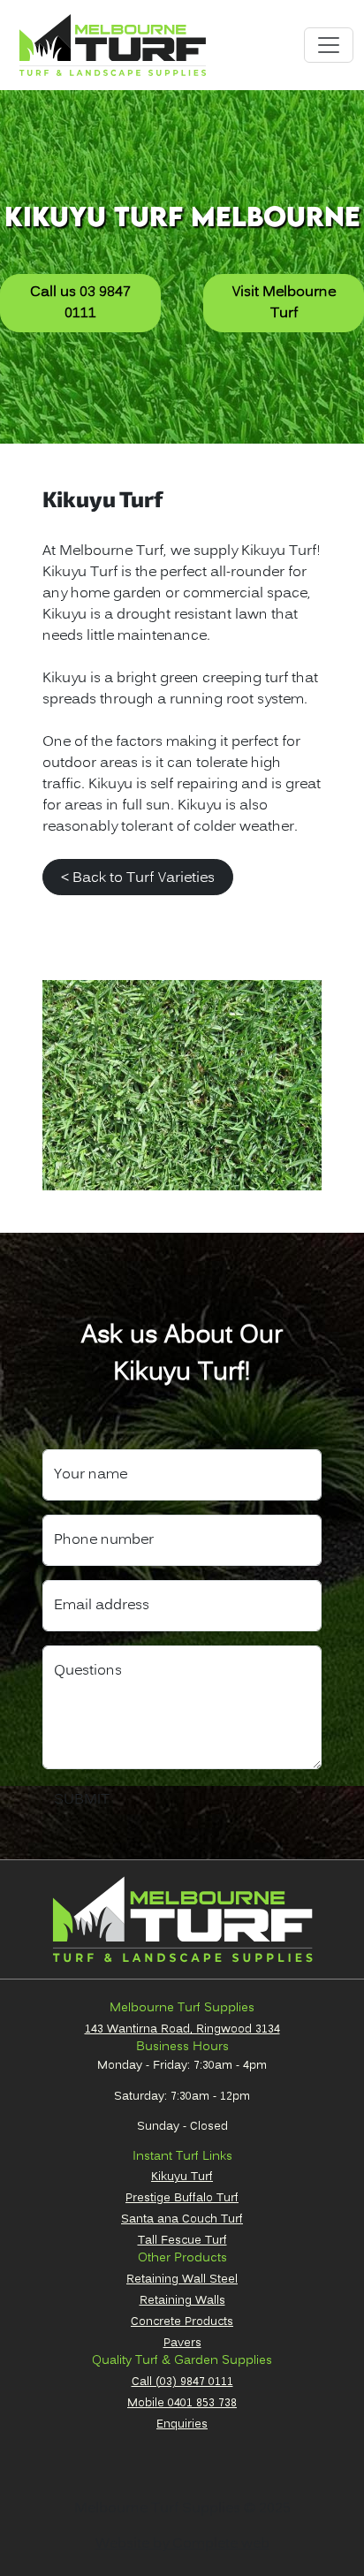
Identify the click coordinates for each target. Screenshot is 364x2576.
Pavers (182, 2343)
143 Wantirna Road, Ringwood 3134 (182, 2029)
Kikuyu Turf (182, 2177)
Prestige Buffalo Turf (182, 2198)
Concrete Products (182, 2321)
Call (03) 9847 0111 (182, 2382)
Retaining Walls (182, 2300)
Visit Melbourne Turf (284, 303)
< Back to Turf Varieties (138, 878)
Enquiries (182, 2424)
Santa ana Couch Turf (182, 2219)
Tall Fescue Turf (182, 2240)
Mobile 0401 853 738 (182, 2403)
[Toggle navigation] (329, 45)
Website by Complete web (182, 2544)
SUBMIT (82, 1800)
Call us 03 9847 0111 (80, 303)
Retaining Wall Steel (182, 2279)
